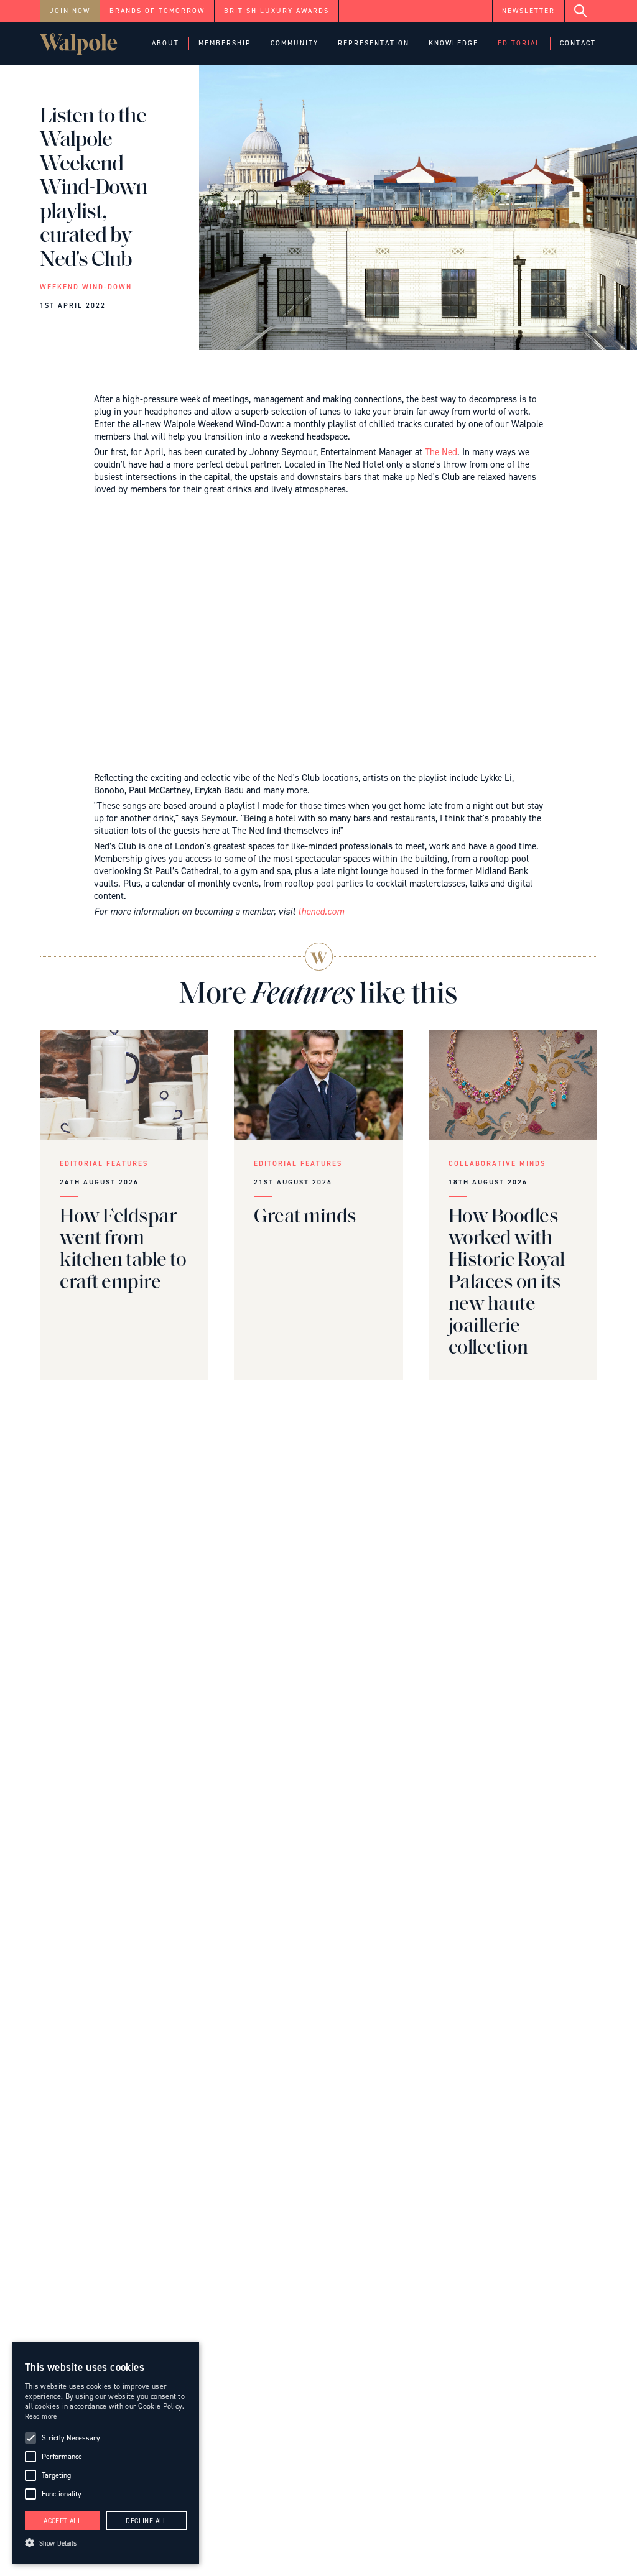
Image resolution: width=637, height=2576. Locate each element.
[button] (165, 44)
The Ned (441, 452)
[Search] (581, 11)
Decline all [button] (146, 2521)
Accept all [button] (63, 2521)
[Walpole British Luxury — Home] (79, 44)
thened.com (321, 912)
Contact (578, 43)
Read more (41, 2417)
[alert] (106, 2453)
